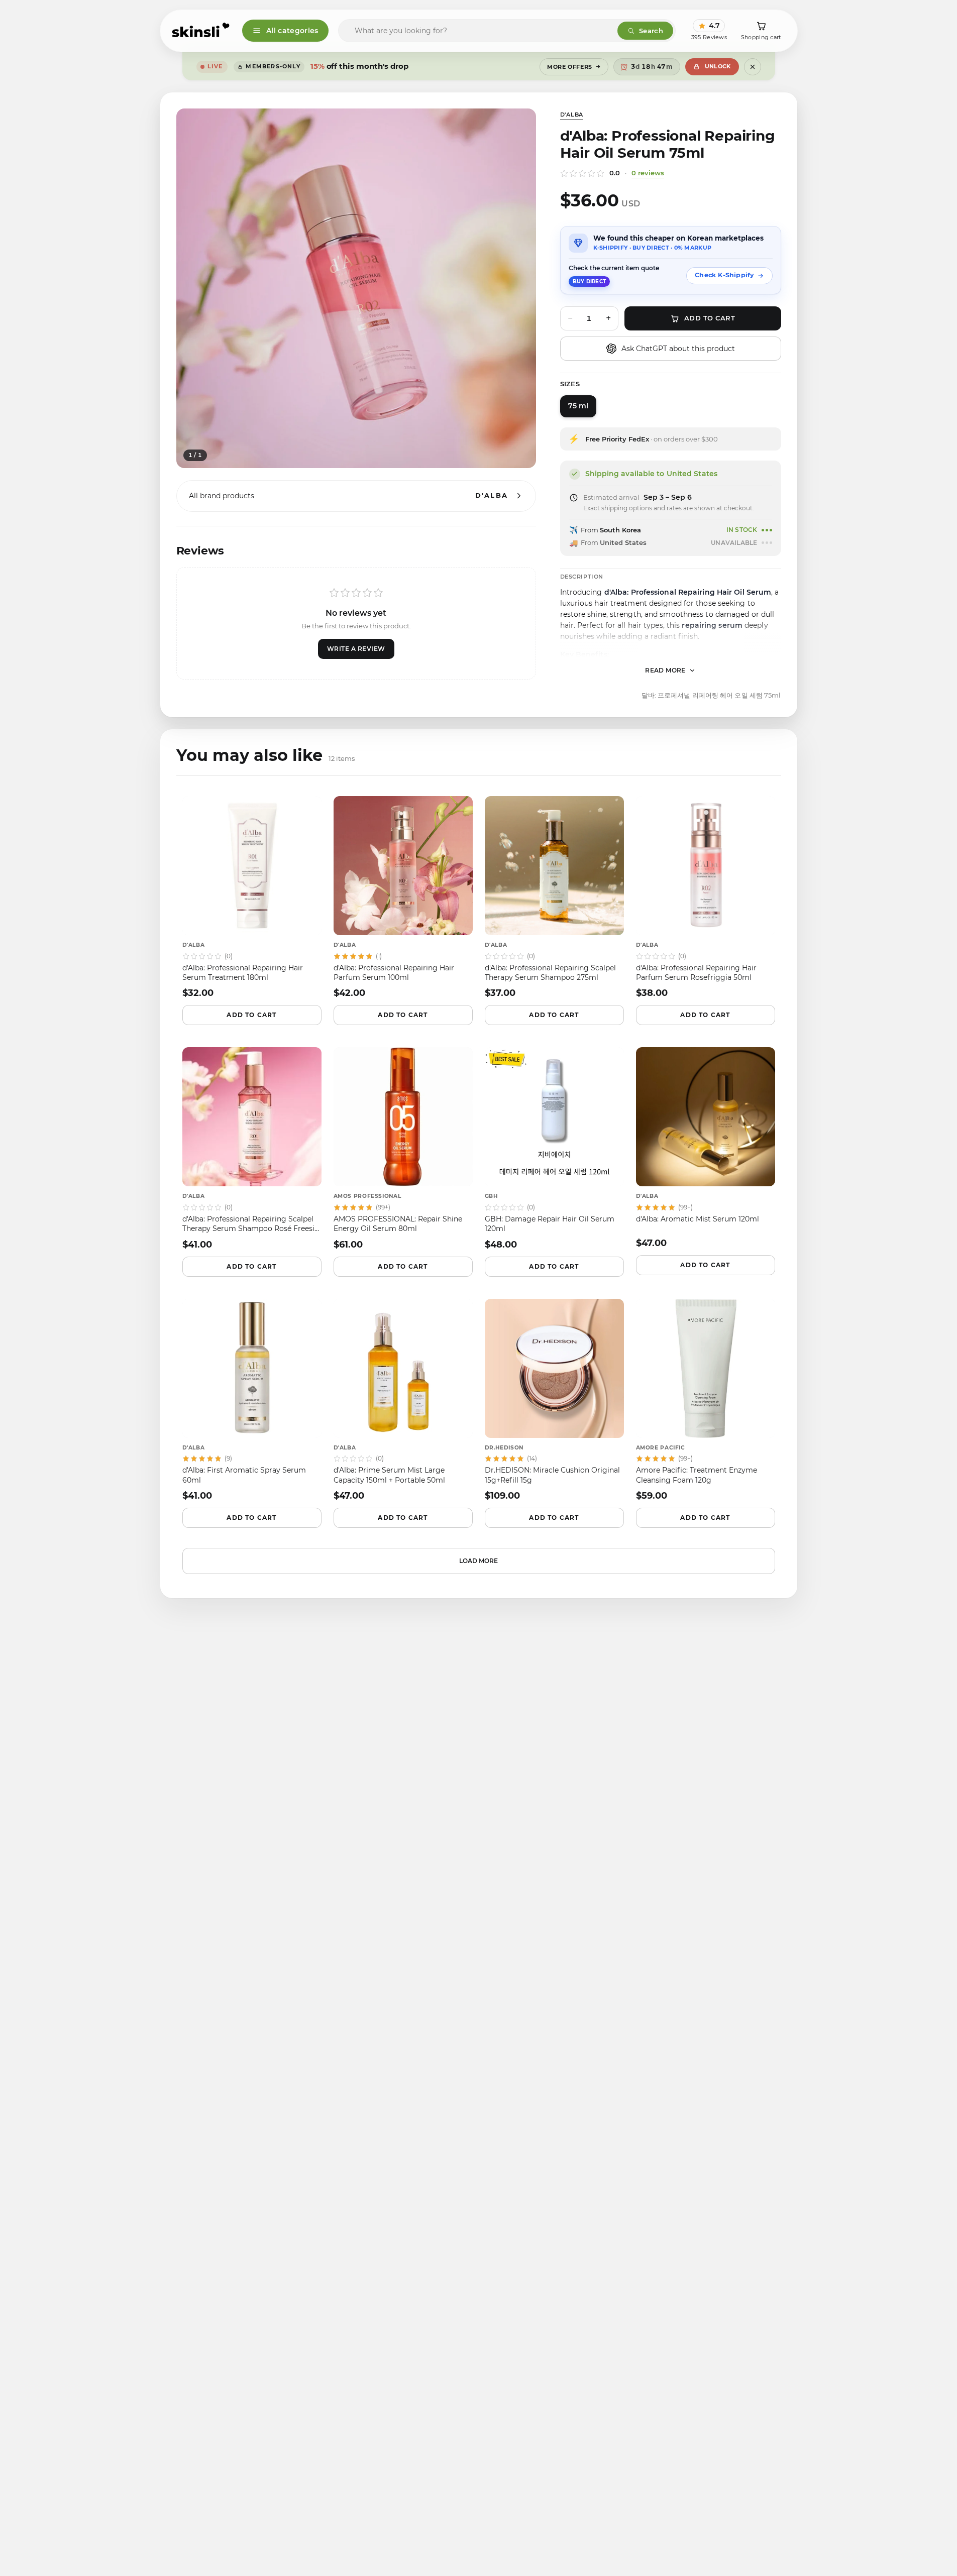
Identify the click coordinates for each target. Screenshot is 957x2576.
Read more (665, 670)
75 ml (578, 406)
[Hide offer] (753, 67)
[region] (356, 288)
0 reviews (648, 173)
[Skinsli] (201, 31)
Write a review (356, 649)
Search (651, 31)
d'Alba (572, 115)
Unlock (718, 66)
